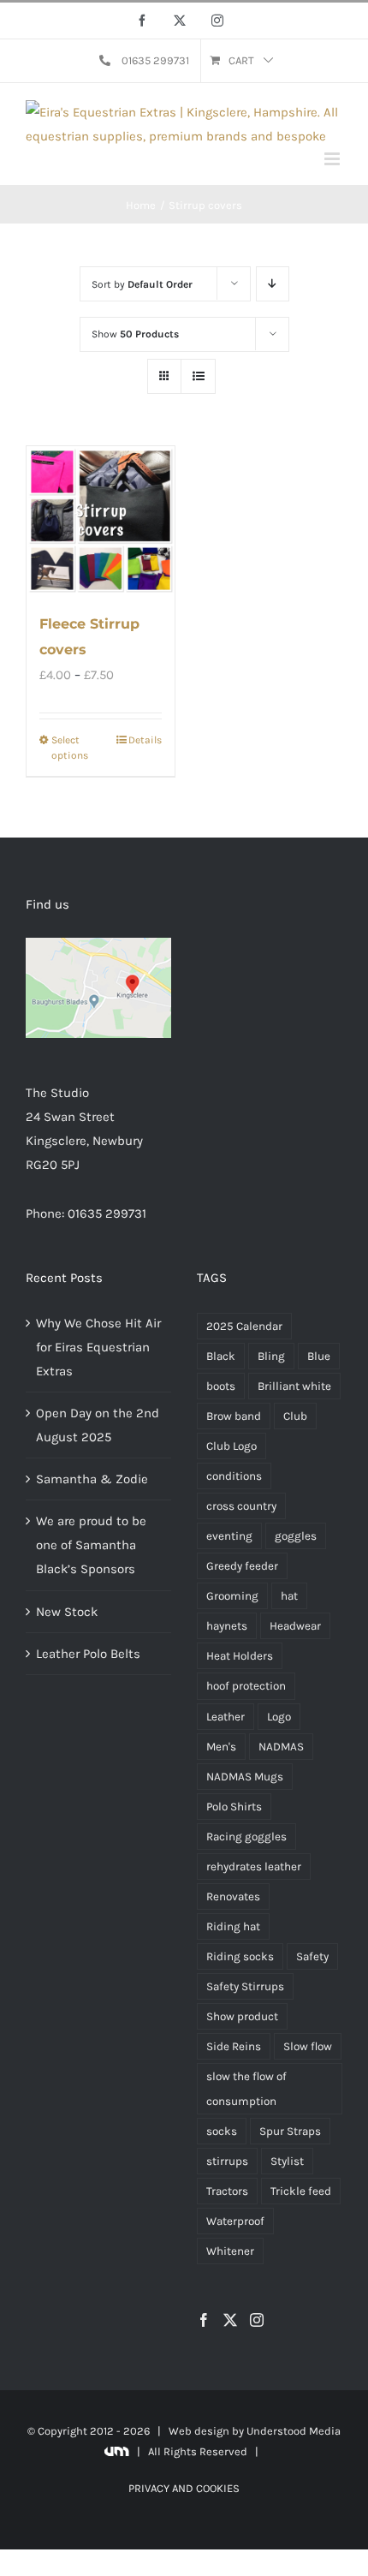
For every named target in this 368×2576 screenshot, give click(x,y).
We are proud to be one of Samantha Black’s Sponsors (91, 1545)
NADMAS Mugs (245, 1777)
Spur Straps (290, 2131)
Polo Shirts (234, 1807)
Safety (312, 1956)
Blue (319, 1356)
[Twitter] (230, 2320)
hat (289, 1596)
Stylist (287, 2161)
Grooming (232, 1596)
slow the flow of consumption (246, 2089)
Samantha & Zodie (92, 1479)
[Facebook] (204, 2320)
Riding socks (240, 1956)
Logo (279, 1717)
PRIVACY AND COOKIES (184, 2488)
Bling (271, 1356)
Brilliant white (294, 1386)
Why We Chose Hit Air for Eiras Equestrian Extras (98, 1347)
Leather (226, 1717)
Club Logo (231, 1446)
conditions (234, 1476)
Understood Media (294, 2431)
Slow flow (308, 2046)
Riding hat (233, 1926)
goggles (296, 1536)
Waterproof (235, 2221)
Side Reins (234, 2046)
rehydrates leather (254, 1866)
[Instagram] (257, 2320)
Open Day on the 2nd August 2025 (98, 1425)
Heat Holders (240, 1656)
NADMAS (281, 1747)
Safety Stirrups (245, 1986)
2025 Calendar (244, 1326)
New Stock (67, 1612)
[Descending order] (273, 284)
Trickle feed (301, 2191)
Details (145, 740)
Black (221, 1356)
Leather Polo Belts (88, 1654)
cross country (241, 1506)
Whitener (230, 2251)
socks (222, 2131)
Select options (70, 748)
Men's (221, 1747)
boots (221, 1386)
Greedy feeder (242, 1566)
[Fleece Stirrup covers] (101, 520)
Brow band (234, 1416)
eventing (229, 1536)
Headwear (295, 1626)
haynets (227, 1626)
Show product (242, 2016)
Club (295, 1416)
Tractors (227, 2191)
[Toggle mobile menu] (333, 159)
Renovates (233, 1896)
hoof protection (246, 1686)
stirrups (227, 2161)
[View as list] (198, 376)
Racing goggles (246, 1837)
